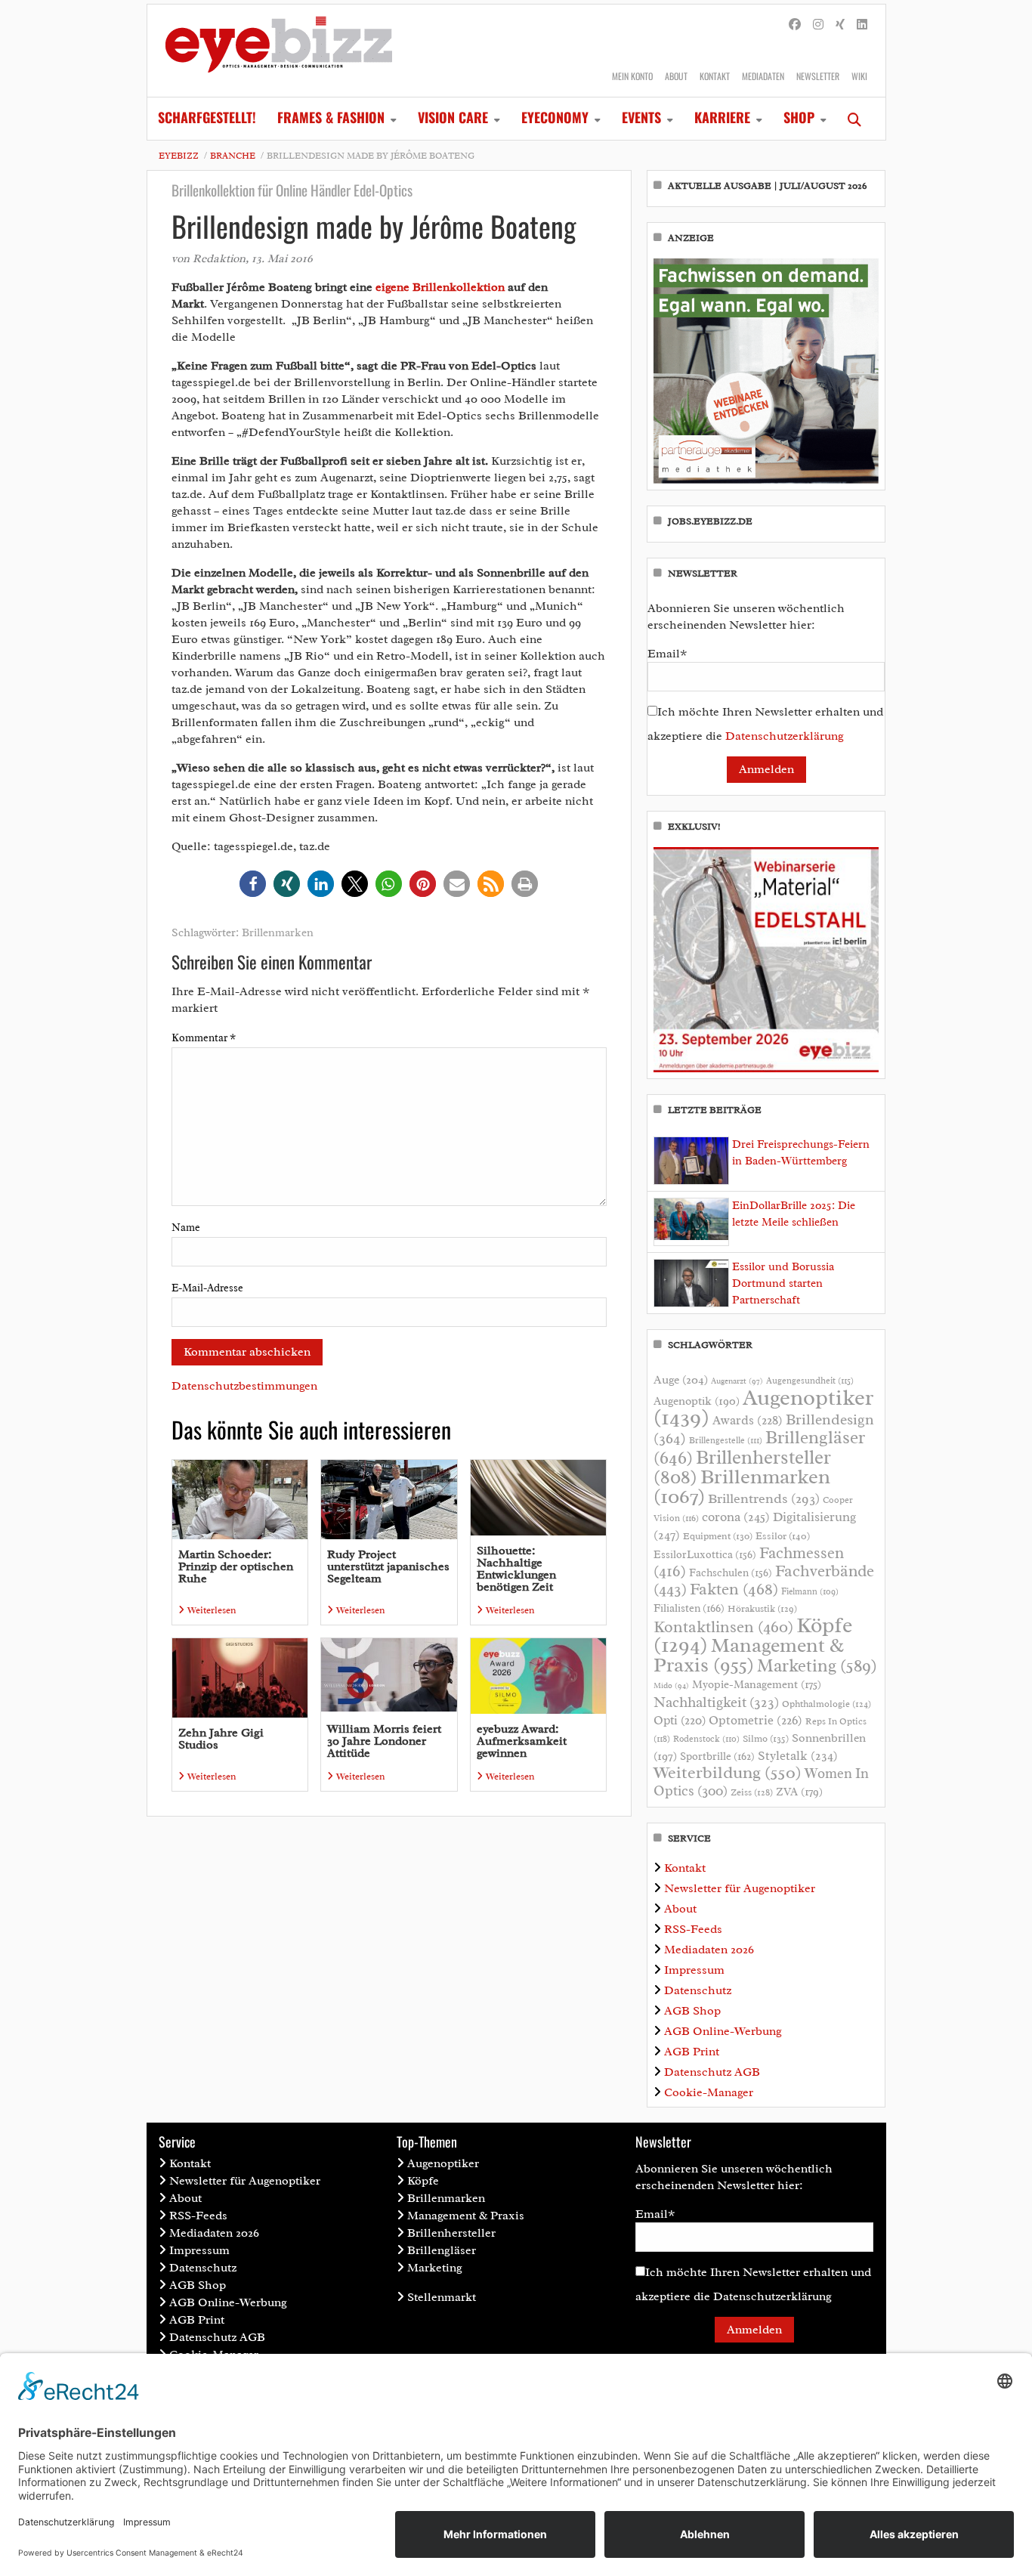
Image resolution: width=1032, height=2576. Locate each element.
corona (736, 1517)
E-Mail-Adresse (207, 1288)
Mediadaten (763, 76)
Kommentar (204, 1038)
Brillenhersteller (451, 2233)
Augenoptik (697, 1401)
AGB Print (692, 2052)
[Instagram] (818, 25)
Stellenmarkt (442, 2297)
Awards (748, 1420)
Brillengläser (442, 2250)
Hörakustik (762, 1609)
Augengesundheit (810, 1381)
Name (186, 1228)
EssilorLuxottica (705, 1554)
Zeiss (752, 1792)
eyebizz (179, 156)
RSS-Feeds (693, 1929)
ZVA (799, 1792)
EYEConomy (555, 117)
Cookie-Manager (709, 2092)
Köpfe (423, 2181)
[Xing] (840, 25)
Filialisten (689, 1608)
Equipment (718, 1536)
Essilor (783, 1536)
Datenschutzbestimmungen (244, 1386)
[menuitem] (207, 119)
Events (641, 117)
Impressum (694, 1970)
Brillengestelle (726, 1441)
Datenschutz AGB (712, 2072)
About (676, 76)
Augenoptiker (763, 1407)
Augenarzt (737, 1381)
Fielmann (810, 1591)
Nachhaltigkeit (716, 1702)
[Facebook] (795, 25)
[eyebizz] (279, 51)
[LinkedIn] (862, 25)
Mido (671, 1685)
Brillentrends (764, 1498)
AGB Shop (692, 2011)
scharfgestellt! (207, 117)
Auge (681, 1380)
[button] (253, 884)
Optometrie (755, 1720)
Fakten (734, 1589)
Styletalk (798, 1756)
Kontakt (715, 76)
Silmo (766, 1738)
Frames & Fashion (331, 117)
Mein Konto (632, 76)
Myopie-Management (757, 1684)
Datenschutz (698, 1990)
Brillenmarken (278, 933)
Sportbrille (717, 1756)
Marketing (817, 1666)
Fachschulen (731, 1573)
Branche (233, 156)
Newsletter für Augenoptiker (740, 1888)
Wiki (859, 76)
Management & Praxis (749, 1655)
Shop (799, 117)
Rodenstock (706, 1739)
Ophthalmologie (827, 1704)
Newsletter (818, 76)
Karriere (722, 117)
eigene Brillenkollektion (440, 287)
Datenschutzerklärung (785, 736)
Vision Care (453, 117)
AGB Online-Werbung (723, 2031)
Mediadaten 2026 (709, 1950)
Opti (680, 1720)
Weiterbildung (728, 1772)
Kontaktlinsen (723, 1627)
